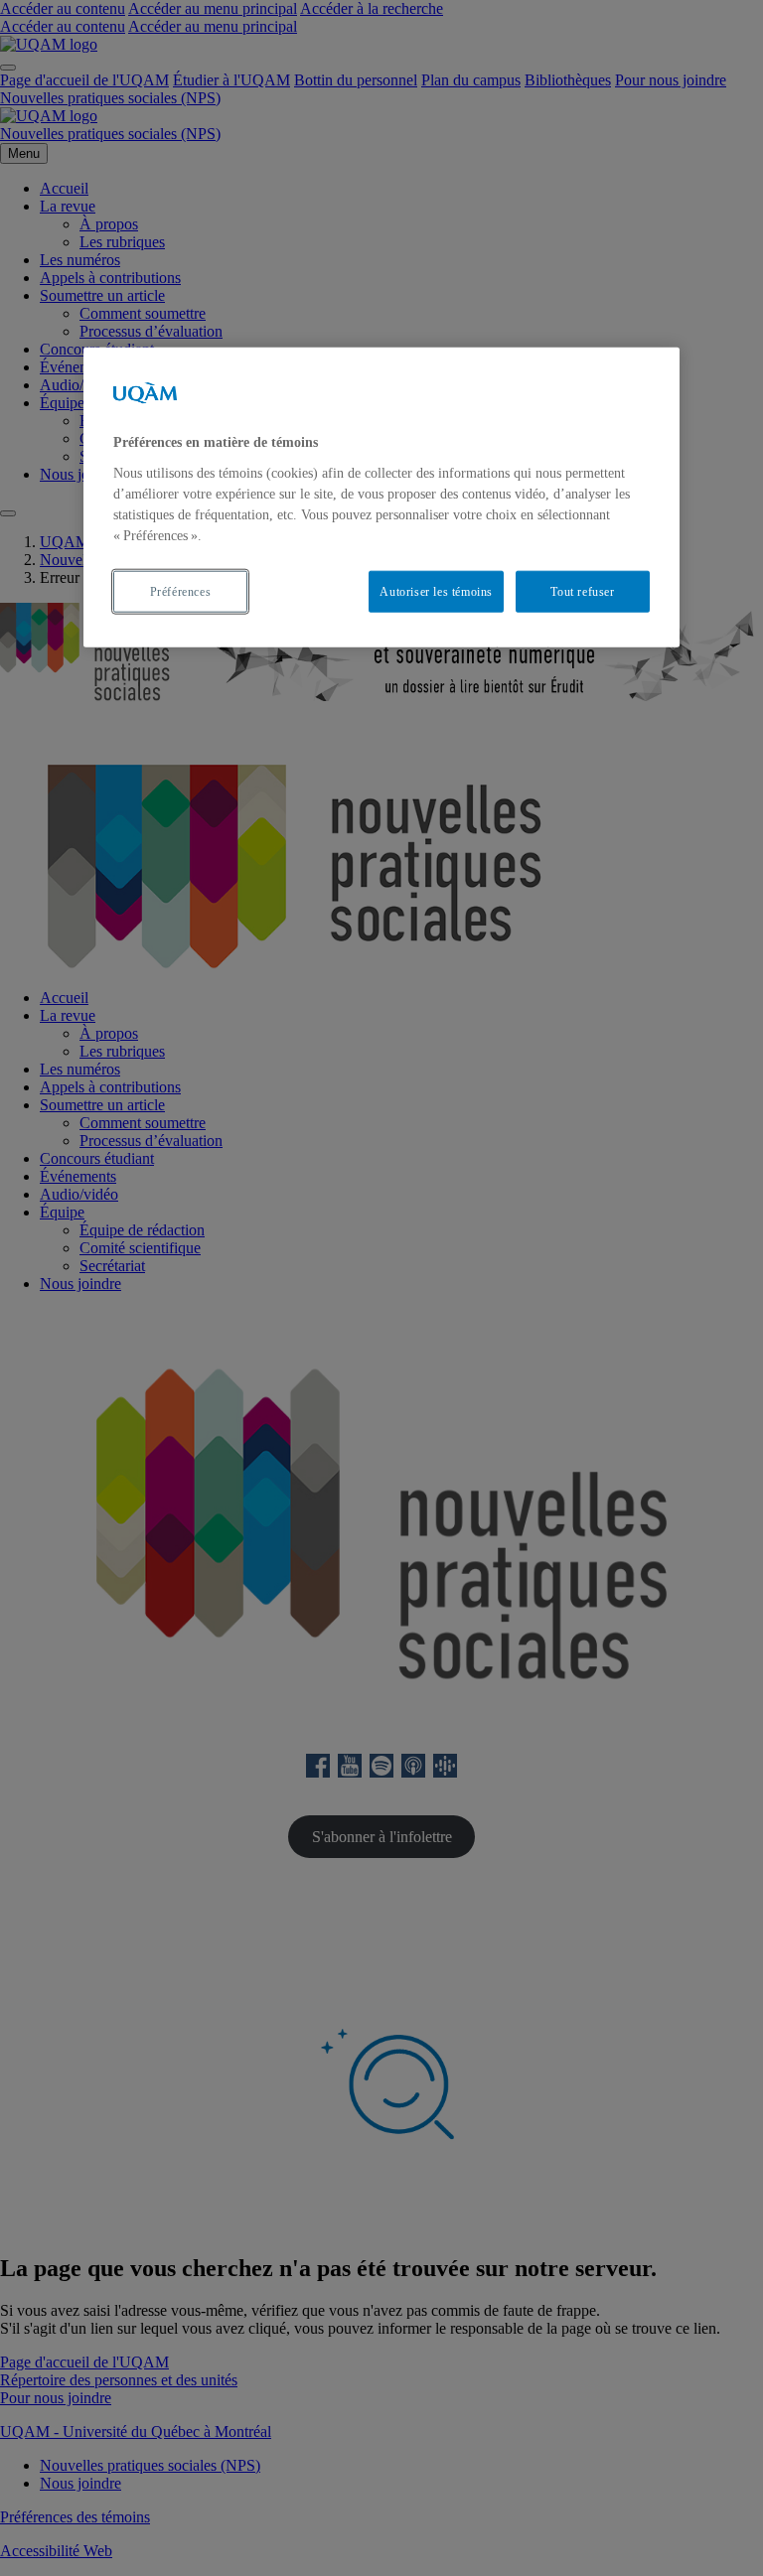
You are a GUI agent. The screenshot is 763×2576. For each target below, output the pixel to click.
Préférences (181, 591)
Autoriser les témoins (436, 591)
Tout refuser (582, 591)
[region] (381, 498)
